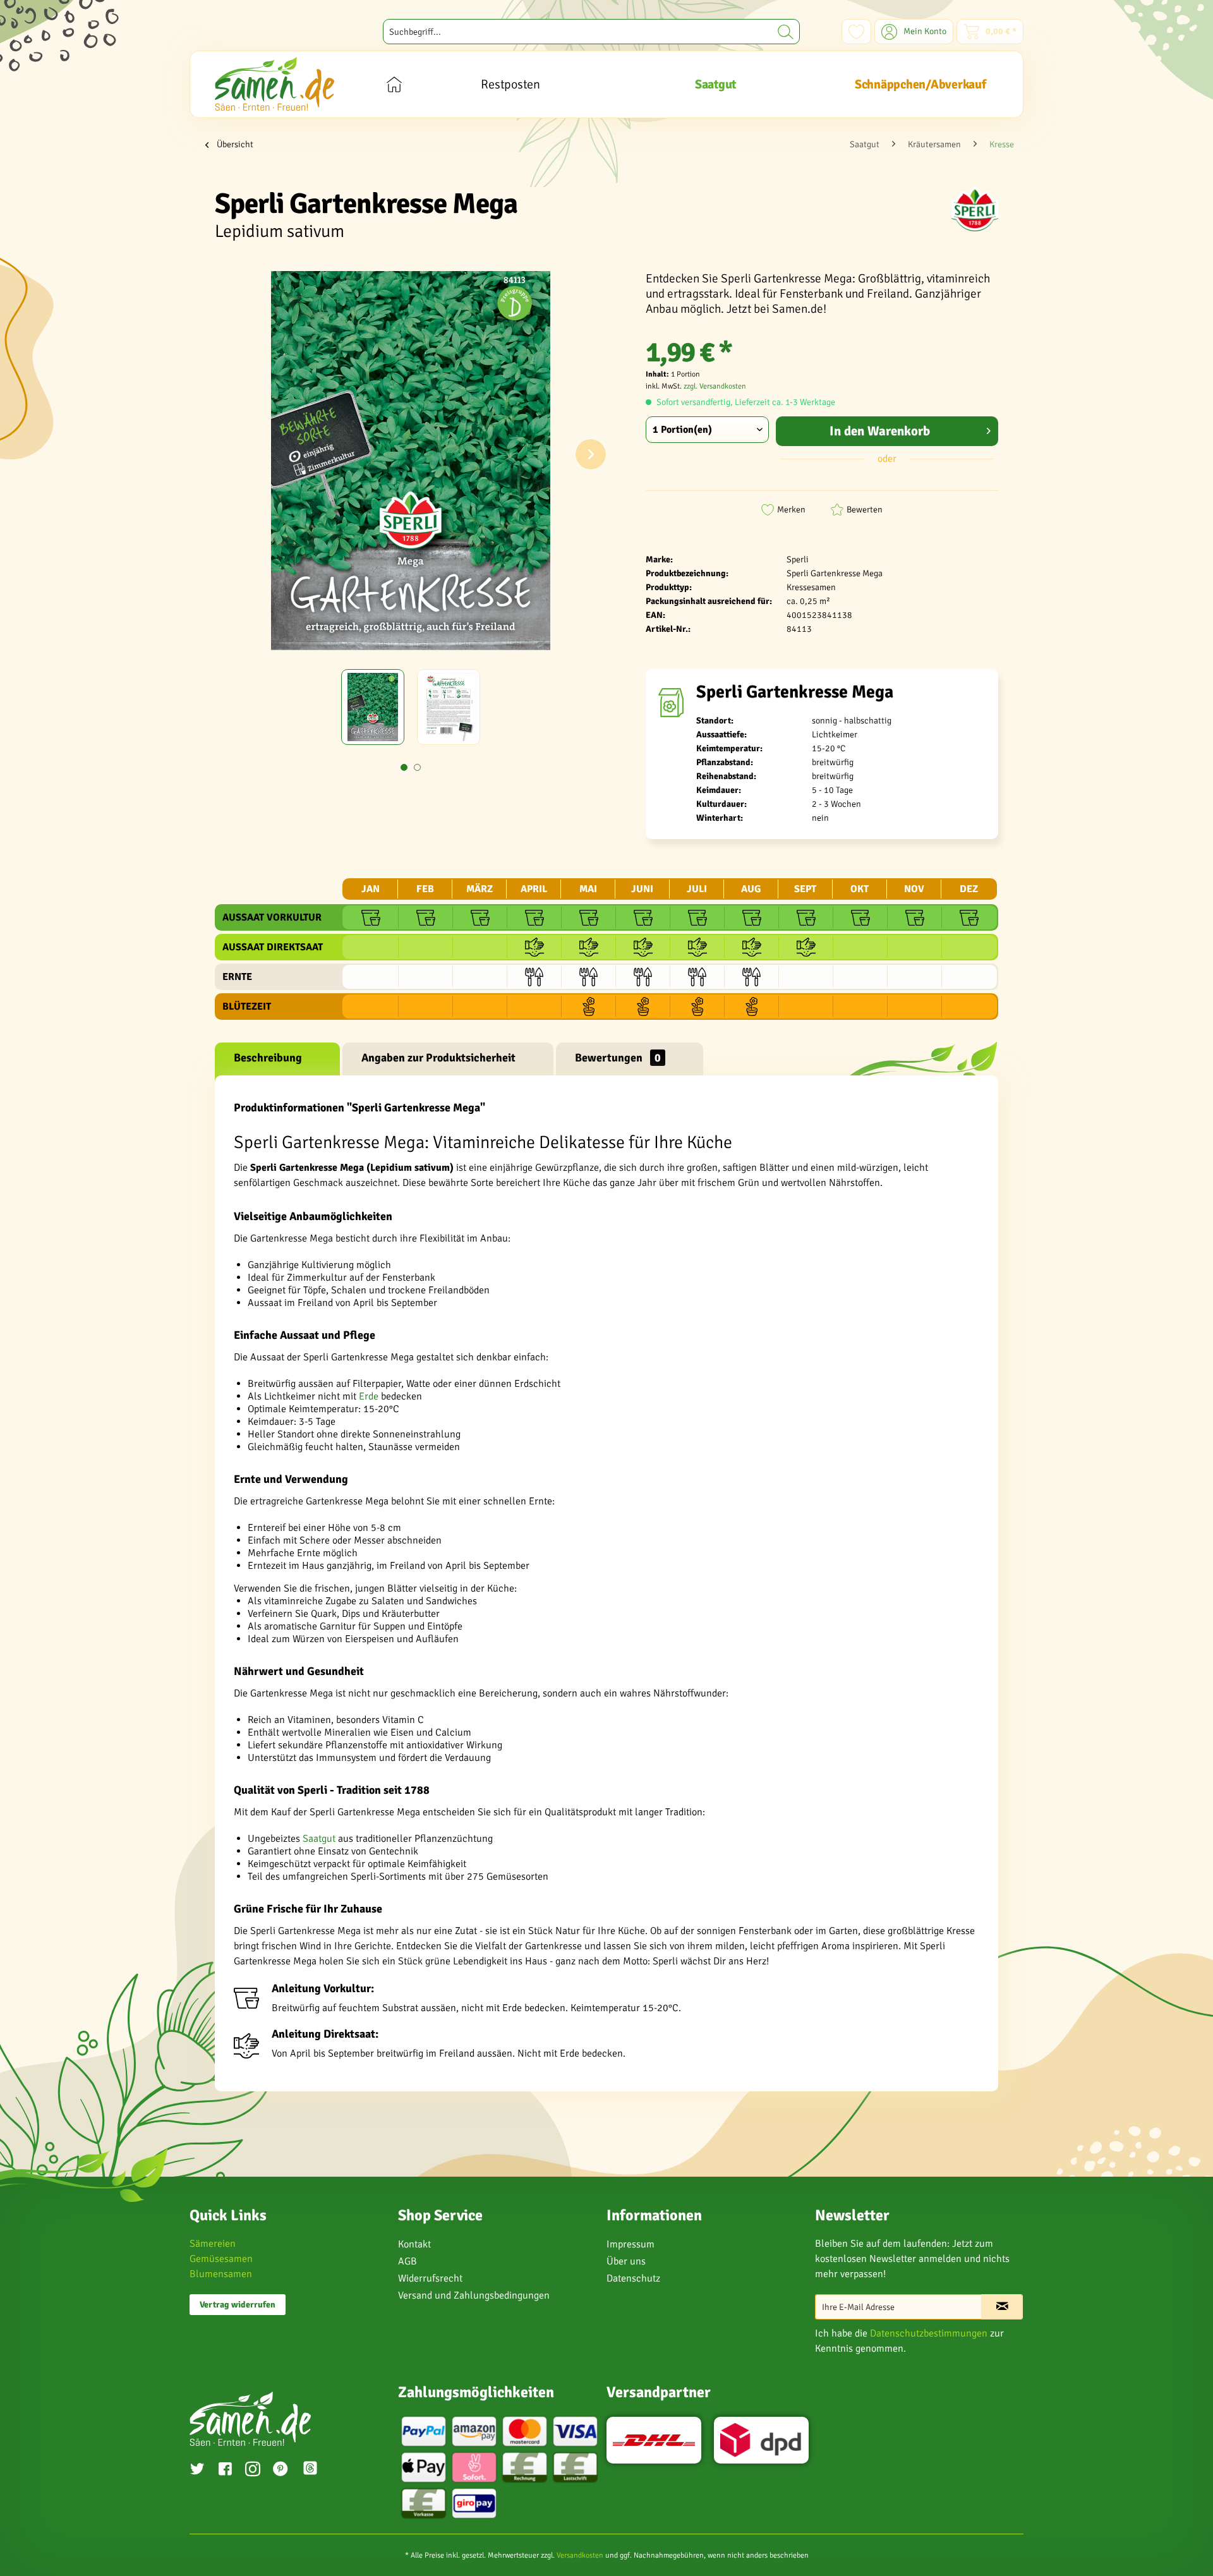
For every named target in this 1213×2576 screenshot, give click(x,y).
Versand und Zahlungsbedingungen (474, 2295)
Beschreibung (268, 1058)
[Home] (394, 84)
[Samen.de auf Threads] (317, 2470)
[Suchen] (786, 32)
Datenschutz (633, 2278)
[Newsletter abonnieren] (1002, 2307)
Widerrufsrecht (430, 2278)
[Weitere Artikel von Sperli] (975, 209)
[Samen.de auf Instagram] (253, 2470)
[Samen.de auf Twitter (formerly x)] (197, 2470)
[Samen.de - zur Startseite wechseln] (275, 84)
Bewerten (865, 510)
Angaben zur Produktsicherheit (438, 1058)
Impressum (631, 2244)
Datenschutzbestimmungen (929, 2333)
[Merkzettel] (856, 32)
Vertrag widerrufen (238, 2305)
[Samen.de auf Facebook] (225, 2470)
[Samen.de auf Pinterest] (281, 2470)
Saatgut (319, 1839)
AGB (407, 2261)
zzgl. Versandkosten (715, 386)
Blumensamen (221, 2274)
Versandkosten (580, 2555)
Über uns (626, 2261)
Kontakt (414, 2244)
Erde (369, 1396)
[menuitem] (591, 32)
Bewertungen (618, 1058)
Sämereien (213, 2244)
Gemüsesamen (221, 2259)
